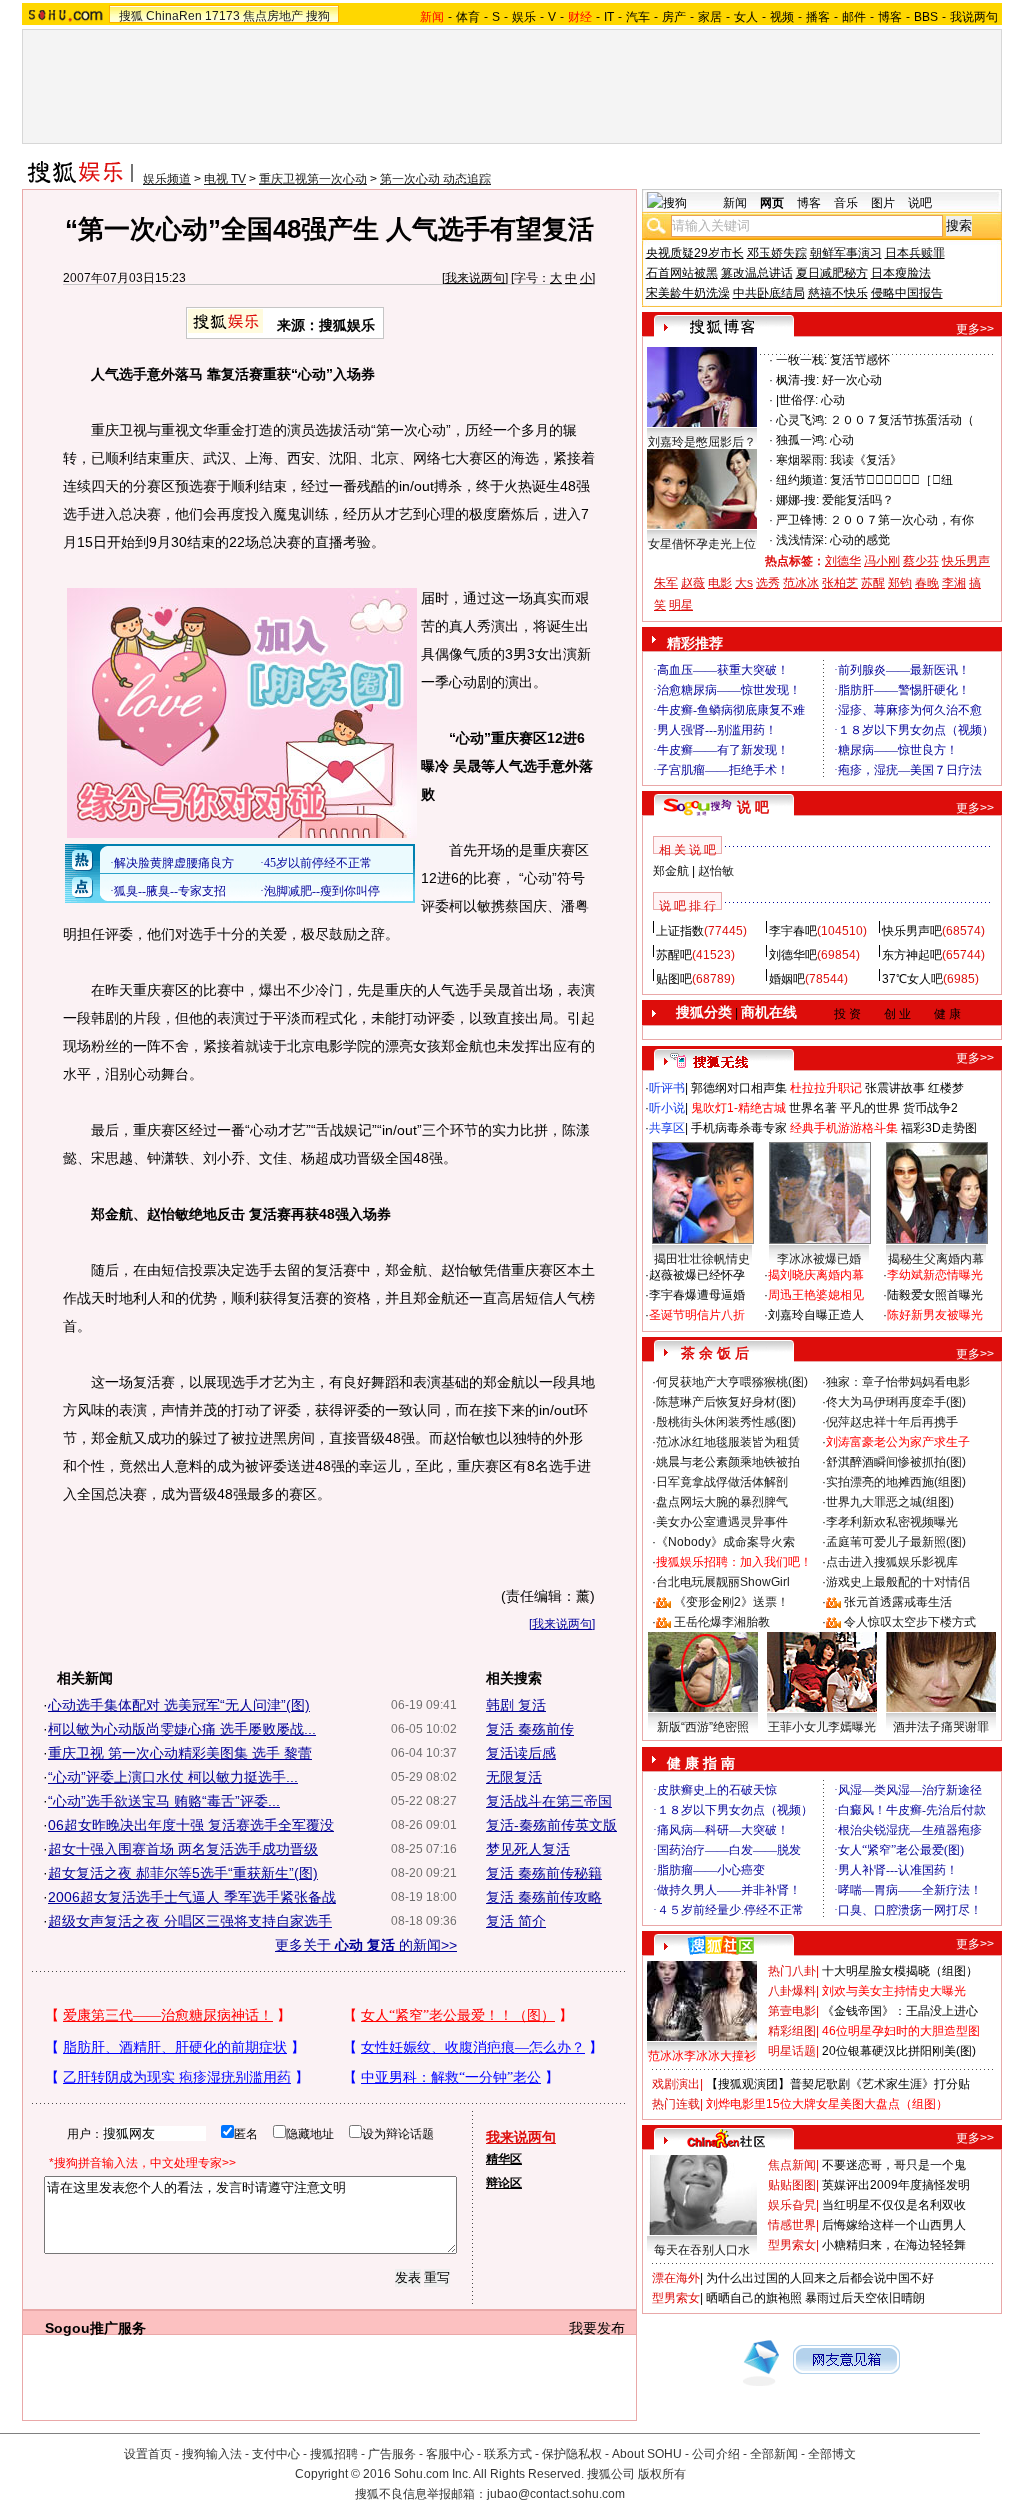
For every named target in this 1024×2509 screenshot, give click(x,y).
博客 (890, 17)
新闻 (735, 203)
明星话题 (792, 2051)
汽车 (638, 17)
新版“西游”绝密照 (703, 1727)
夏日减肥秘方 (832, 273)
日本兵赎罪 (915, 253)
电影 (720, 583)
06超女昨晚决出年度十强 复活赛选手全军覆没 (191, 1825)
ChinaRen (174, 16)
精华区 (504, 2159)
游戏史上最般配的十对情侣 (898, 1582)
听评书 (667, 1088)
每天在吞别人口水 (702, 2250)
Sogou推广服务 (95, 2328)
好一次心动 (852, 380)
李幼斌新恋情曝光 (935, 1275)
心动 (833, 400)
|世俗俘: (797, 400)
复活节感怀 (860, 360)
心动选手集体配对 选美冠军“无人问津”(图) (179, 1705)
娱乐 (524, 17)
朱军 (666, 583)
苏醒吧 (674, 955)
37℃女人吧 (912, 979)
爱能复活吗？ (858, 500)
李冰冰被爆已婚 (819, 1259)
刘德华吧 (793, 955)
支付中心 (276, 2454)
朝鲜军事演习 (846, 253)
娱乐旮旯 (792, 2205)
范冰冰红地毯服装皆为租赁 (728, 1442)
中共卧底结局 (769, 293)
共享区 (667, 1128)
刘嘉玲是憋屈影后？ (702, 442)
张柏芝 (840, 583)
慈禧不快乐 (838, 293)
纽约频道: (801, 480)
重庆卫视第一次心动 (313, 179)
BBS (926, 17)
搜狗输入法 (212, 2454)
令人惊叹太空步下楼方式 (910, 1622)
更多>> (975, 329)
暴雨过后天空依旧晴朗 (865, 2298)
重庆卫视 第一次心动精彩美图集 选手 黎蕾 (180, 1753)
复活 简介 (516, 1921)
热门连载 (676, 2104)
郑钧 (900, 583)
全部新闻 (774, 2454)
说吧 (920, 203)
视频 (782, 17)
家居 (710, 17)
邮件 (854, 17)
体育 (468, 17)
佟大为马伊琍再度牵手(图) (896, 1402)
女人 (746, 17)
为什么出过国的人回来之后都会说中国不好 (820, 2278)
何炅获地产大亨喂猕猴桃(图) (732, 1382)
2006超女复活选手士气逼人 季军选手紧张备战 (192, 1897)
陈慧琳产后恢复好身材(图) (726, 1402)
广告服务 (392, 2454)
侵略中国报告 (907, 293)
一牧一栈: (801, 360)
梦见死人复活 (528, 1849)
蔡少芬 (921, 561)
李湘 (954, 583)
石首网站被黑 (682, 273)
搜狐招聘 (334, 2454)
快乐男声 (966, 561)
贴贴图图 (792, 2185)
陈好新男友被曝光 (935, 1315)
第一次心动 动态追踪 (435, 179)
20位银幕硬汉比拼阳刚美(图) (899, 2051)
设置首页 (148, 2454)
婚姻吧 (787, 979)
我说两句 (974, 17)
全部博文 (832, 2454)
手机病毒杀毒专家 (739, 1128)
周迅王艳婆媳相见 (816, 1295)
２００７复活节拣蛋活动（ (902, 420)
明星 (681, 605)
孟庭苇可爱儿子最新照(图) (896, 1542)
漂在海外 (676, 2278)
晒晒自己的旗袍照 (754, 2298)
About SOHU (647, 2454)
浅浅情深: (801, 540)
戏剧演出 (676, 2084)
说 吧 (753, 807)
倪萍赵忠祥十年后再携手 (892, 1422)
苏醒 (873, 583)
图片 (883, 203)
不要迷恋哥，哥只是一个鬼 (894, 2165)
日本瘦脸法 (901, 273)
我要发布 (597, 2328)
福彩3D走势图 (939, 1128)
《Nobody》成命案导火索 (725, 1542)
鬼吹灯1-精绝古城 (738, 1108)
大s (744, 583)
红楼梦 (946, 1088)
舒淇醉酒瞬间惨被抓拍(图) (896, 1462)
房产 (674, 17)
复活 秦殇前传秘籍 (544, 1873)
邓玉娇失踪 (777, 253)
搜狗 (318, 16)
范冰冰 (801, 583)
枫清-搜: (797, 380)
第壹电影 (792, 2011)
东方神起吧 (912, 955)
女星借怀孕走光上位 (702, 544)
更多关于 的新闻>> (366, 1945)
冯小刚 (882, 561)
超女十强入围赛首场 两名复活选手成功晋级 (183, 1849)
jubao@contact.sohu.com (556, 2494)
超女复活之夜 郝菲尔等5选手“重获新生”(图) (183, 1873)
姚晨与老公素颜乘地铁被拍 (728, 1462)
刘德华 (843, 561)
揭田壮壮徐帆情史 (702, 1259)
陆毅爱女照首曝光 (935, 1295)
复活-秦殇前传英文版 (551, 1825)
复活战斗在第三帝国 (549, 1801)
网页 (772, 203)
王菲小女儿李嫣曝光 (822, 1727)
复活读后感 (521, 1753)
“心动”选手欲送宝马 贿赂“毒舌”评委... (164, 1801)
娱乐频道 (167, 179)
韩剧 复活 (516, 1705)
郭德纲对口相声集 (739, 1088)
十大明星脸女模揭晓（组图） (900, 1971)
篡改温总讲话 (757, 273)
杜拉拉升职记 (826, 1088)
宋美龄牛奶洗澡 (688, 293)
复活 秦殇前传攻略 (544, 1897)
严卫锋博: (801, 520)
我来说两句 (475, 278)
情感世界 (792, 2225)
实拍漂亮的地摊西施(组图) (896, 1482)
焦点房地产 (273, 16)
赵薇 (693, 583)
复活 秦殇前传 (530, 1729)
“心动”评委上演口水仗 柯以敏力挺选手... (173, 1777)
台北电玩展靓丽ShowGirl (723, 1582)
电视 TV (225, 179)
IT (609, 17)
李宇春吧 (793, 931)
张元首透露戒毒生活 (898, 1602)
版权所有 (662, 2474)
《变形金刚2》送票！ (731, 1602)
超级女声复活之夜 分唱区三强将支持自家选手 (190, 1921)
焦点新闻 (792, 2165)
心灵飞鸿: (801, 420)
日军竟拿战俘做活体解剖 (722, 1482)
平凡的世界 (870, 1108)
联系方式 (508, 2454)
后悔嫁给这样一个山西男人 (894, 2225)
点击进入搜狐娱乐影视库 (892, 1562)
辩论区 (504, 2183)
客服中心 (450, 2454)
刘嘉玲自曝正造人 (816, 1315)
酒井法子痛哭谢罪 (941, 1727)
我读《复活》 (866, 460)
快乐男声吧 (912, 931)
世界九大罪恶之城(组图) (890, 1502)
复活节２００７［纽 (891, 480)
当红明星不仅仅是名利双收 (894, 2205)
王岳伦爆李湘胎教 (722, 1622)
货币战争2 (930, 1108)
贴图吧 (674, 979)
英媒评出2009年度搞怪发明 (896, 2185)
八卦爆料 (792, 1991)
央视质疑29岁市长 (695, 253)
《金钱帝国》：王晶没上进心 (900, 2011)
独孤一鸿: (801, 440)
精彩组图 (792, 2031)
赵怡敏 (716, 871)
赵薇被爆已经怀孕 (697, 1275)
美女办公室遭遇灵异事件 (722, 1522)
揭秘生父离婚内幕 (936, 1259)
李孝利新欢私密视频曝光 (892, 1522)
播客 (818, 17)
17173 (222, 16)
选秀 (768, 583)
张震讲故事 (895, 1088)
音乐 (846, 203)
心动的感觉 (860, 540)
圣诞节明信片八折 (697, 1315)
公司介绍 (716, 2454)
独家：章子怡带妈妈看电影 (898, 1382)
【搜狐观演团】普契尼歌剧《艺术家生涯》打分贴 (838, 2084)
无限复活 (514, 1777)
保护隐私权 (572, 2454)
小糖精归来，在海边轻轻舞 (894, 2245)
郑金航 (671, 871)
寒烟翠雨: (801, 460)
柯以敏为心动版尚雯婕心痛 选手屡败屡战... (182, 1729)
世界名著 (813, 1108)
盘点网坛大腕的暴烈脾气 (722, 1502)
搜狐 (131, 16)
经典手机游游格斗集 (844, 1128)
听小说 (667, 1108)
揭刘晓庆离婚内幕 (816, 1275)
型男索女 (792, 2245)
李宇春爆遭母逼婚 (697, 1295)
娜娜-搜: (797, 500)
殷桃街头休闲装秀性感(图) (726, 1422)
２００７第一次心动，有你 (902, 520)
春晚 (927, 583)
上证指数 (680, 931)
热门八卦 (792, 1971)
